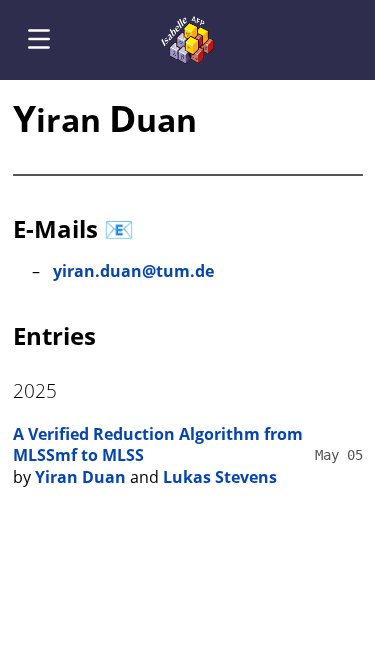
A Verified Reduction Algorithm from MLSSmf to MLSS (158, 445)
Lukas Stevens (220, 477)
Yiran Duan (80, 477)
